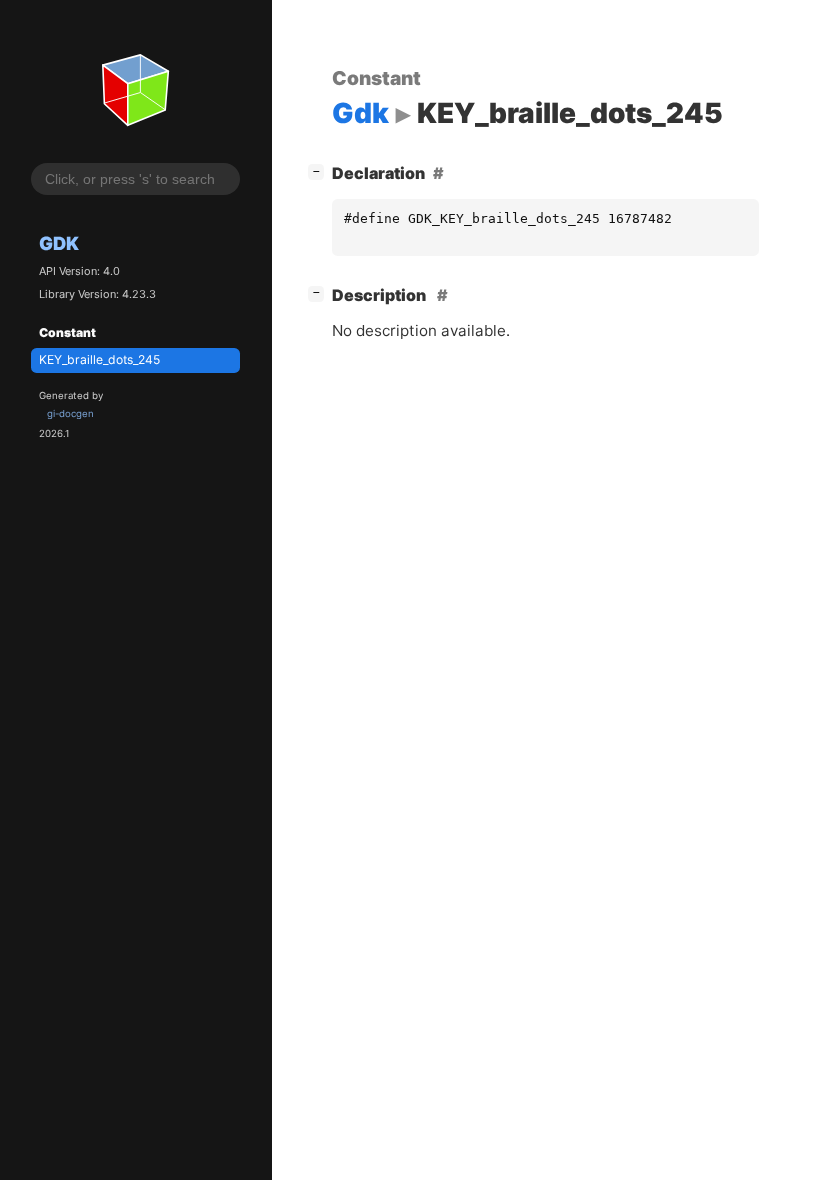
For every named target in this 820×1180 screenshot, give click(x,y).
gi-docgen (70, 413)
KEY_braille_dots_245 (99, 359)
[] (320, 170)
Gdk (59, 243)
